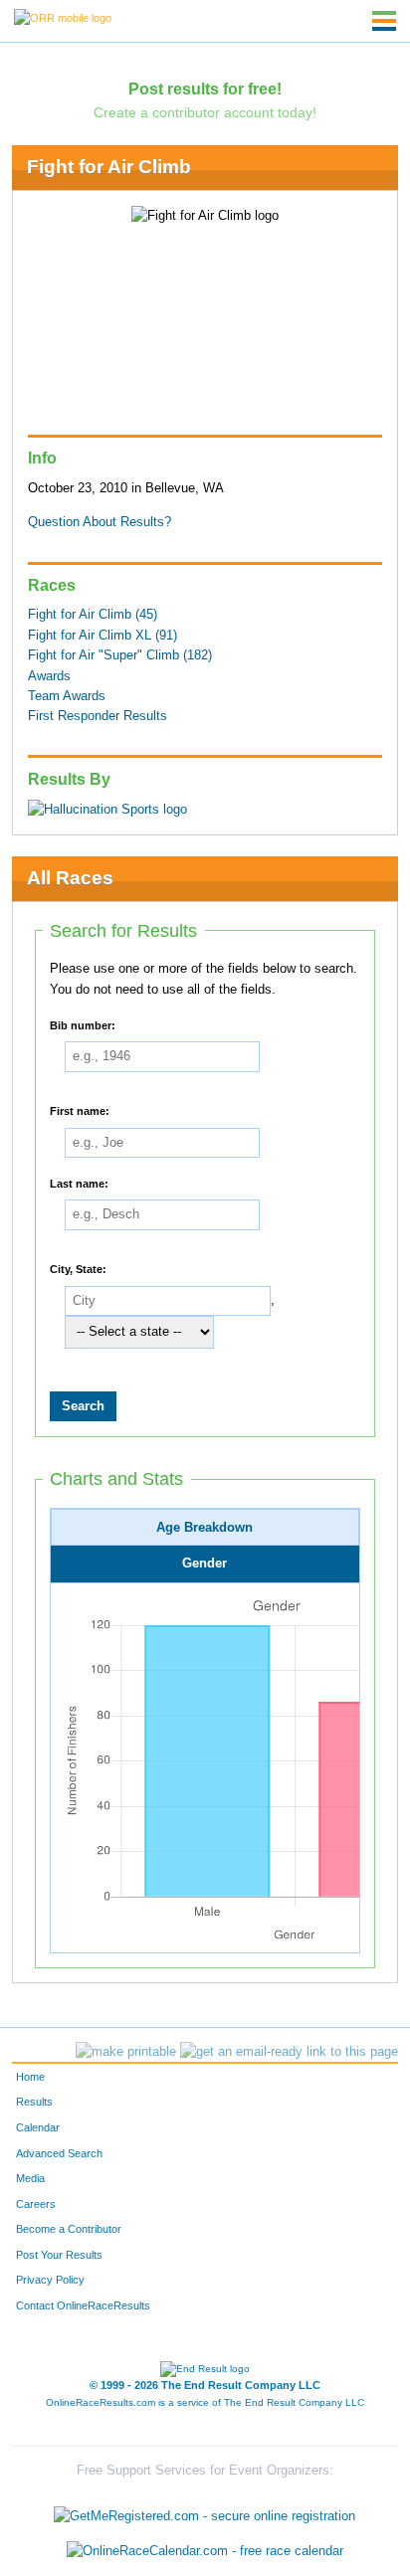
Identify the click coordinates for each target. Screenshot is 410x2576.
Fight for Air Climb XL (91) (102, 636)
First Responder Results (98, 716)
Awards (49, 676)
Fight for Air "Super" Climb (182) (120, 655)
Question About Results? (100, 522)
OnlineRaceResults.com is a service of (205, 2402)
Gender (205, 1564)
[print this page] (126, 2052)
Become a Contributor (69, 2229)
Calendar (38, 2127)
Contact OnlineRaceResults (83, 2305)
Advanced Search (59, 2153)
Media (30, 2178)
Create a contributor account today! (205, 112)
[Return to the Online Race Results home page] (63, 17)
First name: (80, 1111)
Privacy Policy (50, 2280)
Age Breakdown (205, 1528)
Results (34, 2102)
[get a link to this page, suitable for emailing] (289, 2052)
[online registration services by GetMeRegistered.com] (205, 2511)
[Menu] (384, 21)
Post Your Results (59, 2255)
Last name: (79, 1183)
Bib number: (83, 1024)
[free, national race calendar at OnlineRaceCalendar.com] (205, 2551)
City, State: (78, 1269)
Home (30, 2077)
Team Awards (67, 696)
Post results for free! (205, 89)
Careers (36, 2204)
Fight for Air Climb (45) (93, 615)
